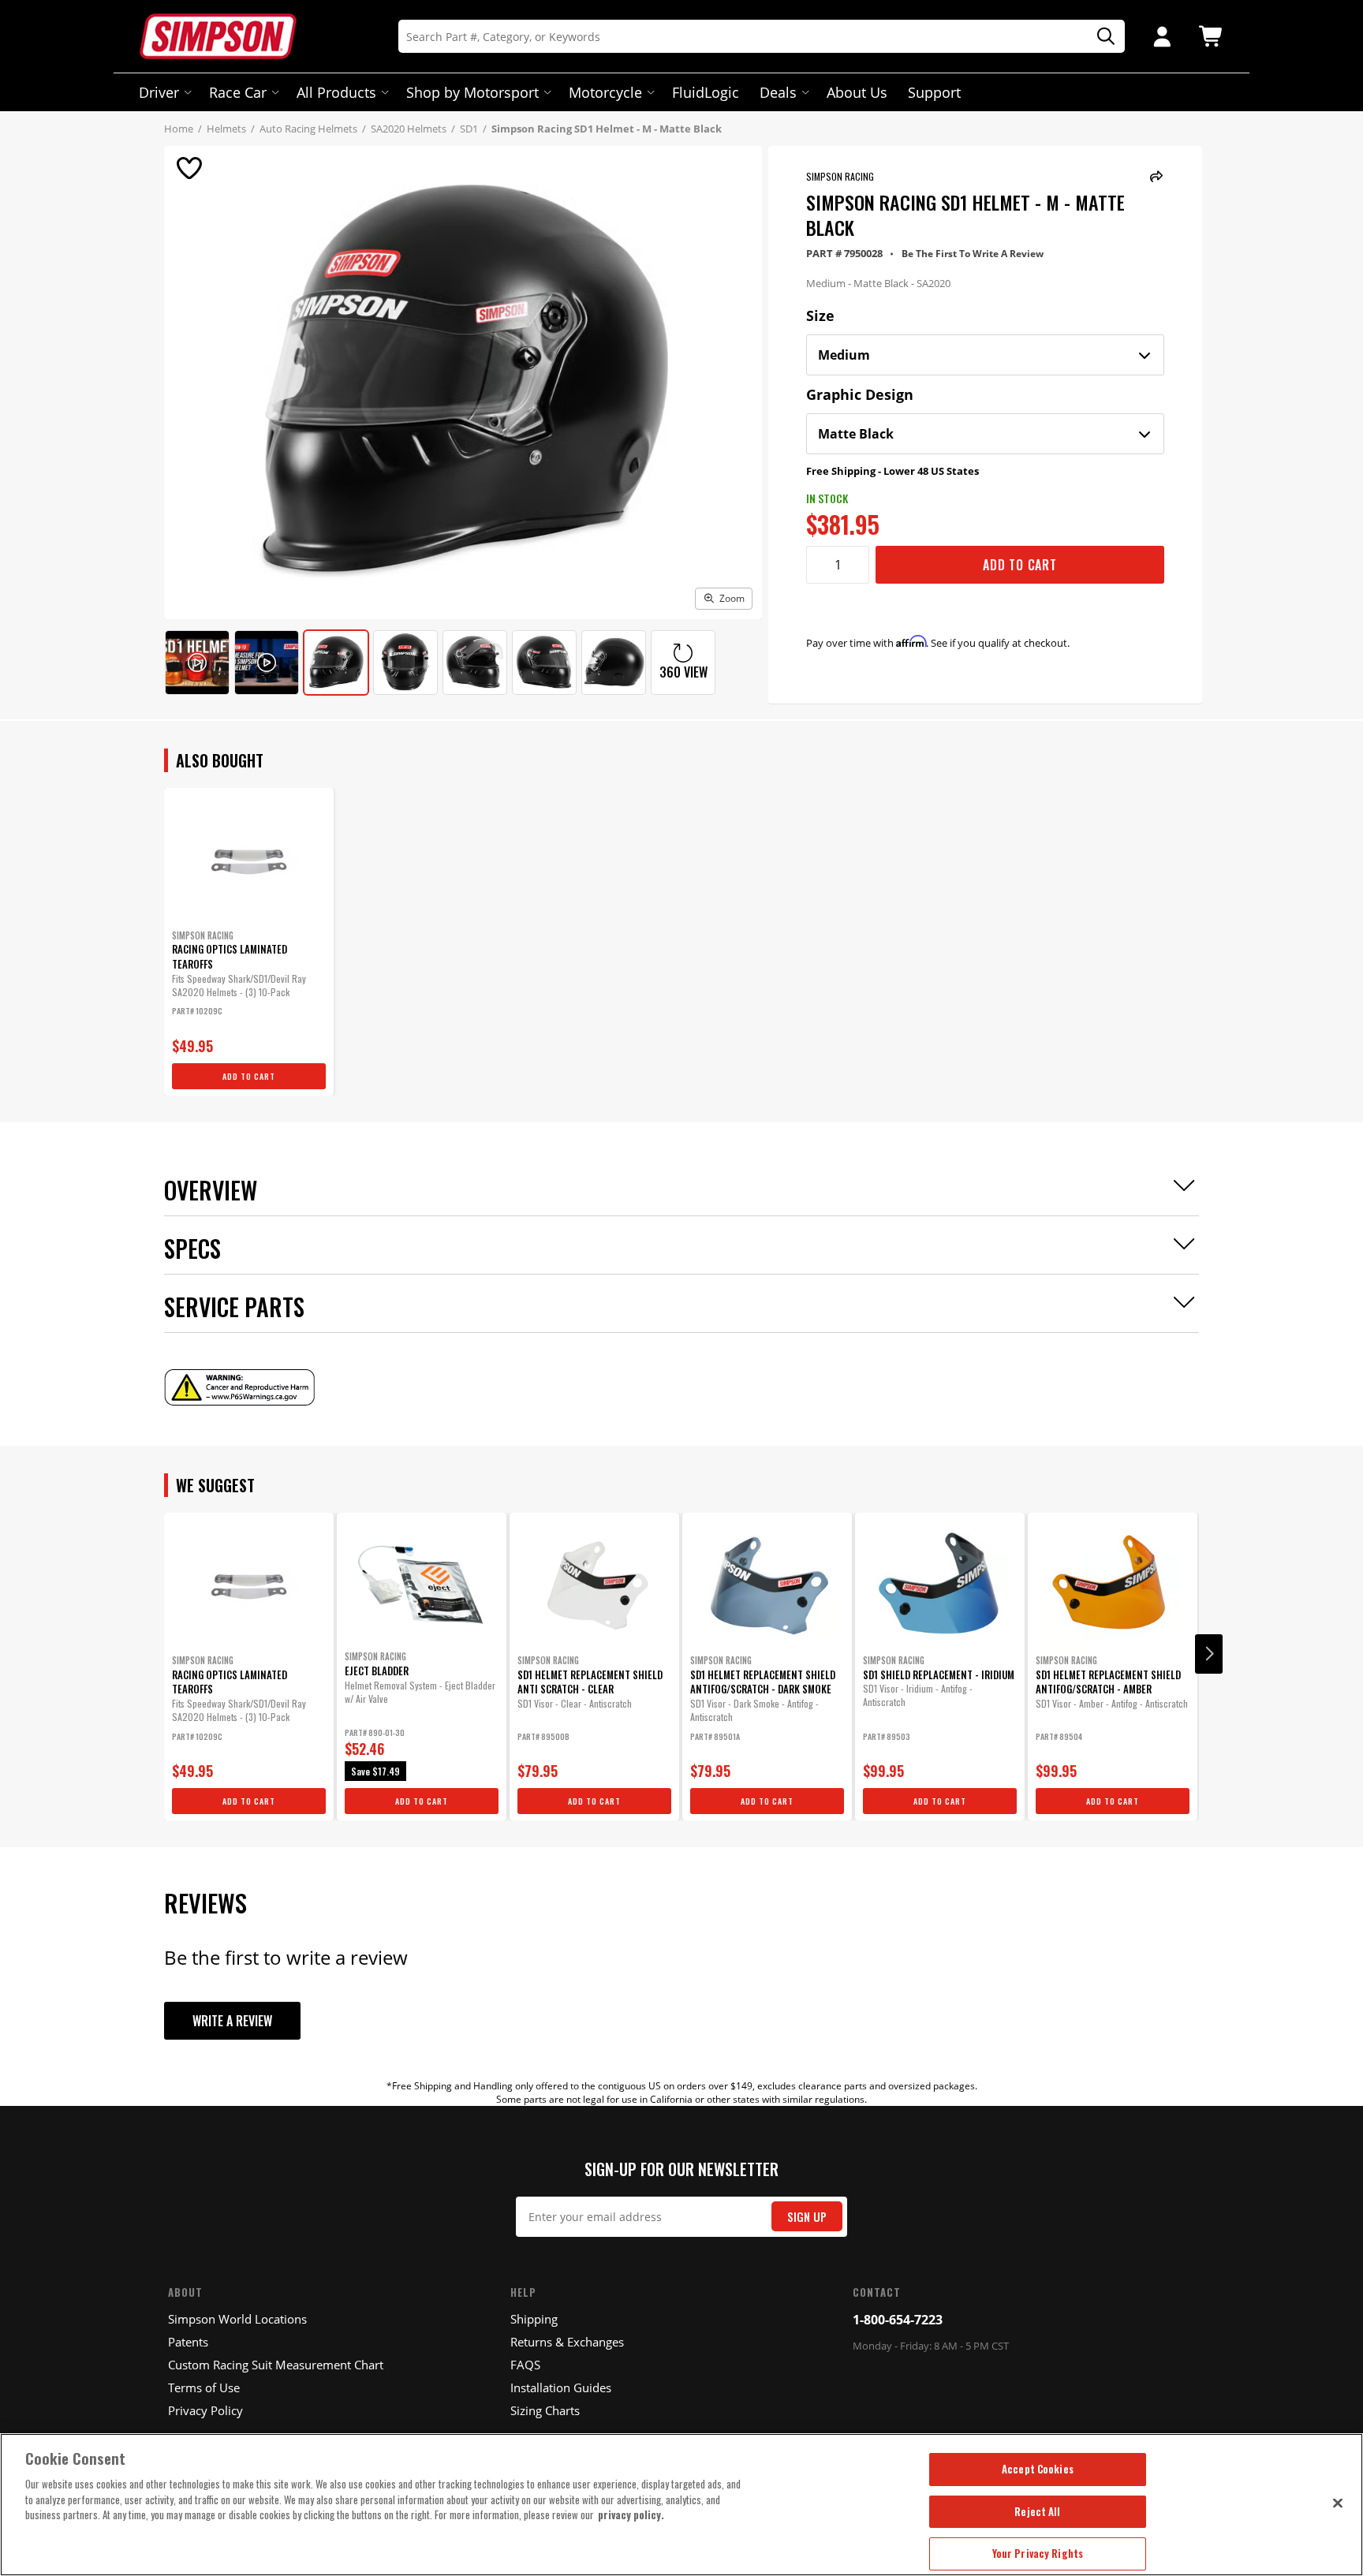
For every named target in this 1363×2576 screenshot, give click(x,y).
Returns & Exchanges (567, 2342)
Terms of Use (204, 2387)
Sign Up (807, 2217)
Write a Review (232, 2021)
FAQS (525, 2365)
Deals (778, 92)
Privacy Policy (205, 2410)
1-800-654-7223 (898, 2320)
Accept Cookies (1038, 2469)
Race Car (238, 92)
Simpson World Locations (237, 2319)
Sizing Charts (545, 2410)
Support (934, 92)
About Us (857, 92)
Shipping (534, 2319)
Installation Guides (561, 2387)
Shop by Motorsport (472, 92)
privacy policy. (631, 2514)
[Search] (1100, 37)
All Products (336, 92)
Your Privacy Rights (1038, 2553)
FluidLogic (706, 92)
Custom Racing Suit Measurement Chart (276, 2365)
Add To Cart (1020, 565)
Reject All (1037, 2511)
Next (1209, 1654)
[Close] (1338, 2503)
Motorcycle (605, 92)
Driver (159, 92)
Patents (188, 2342)
